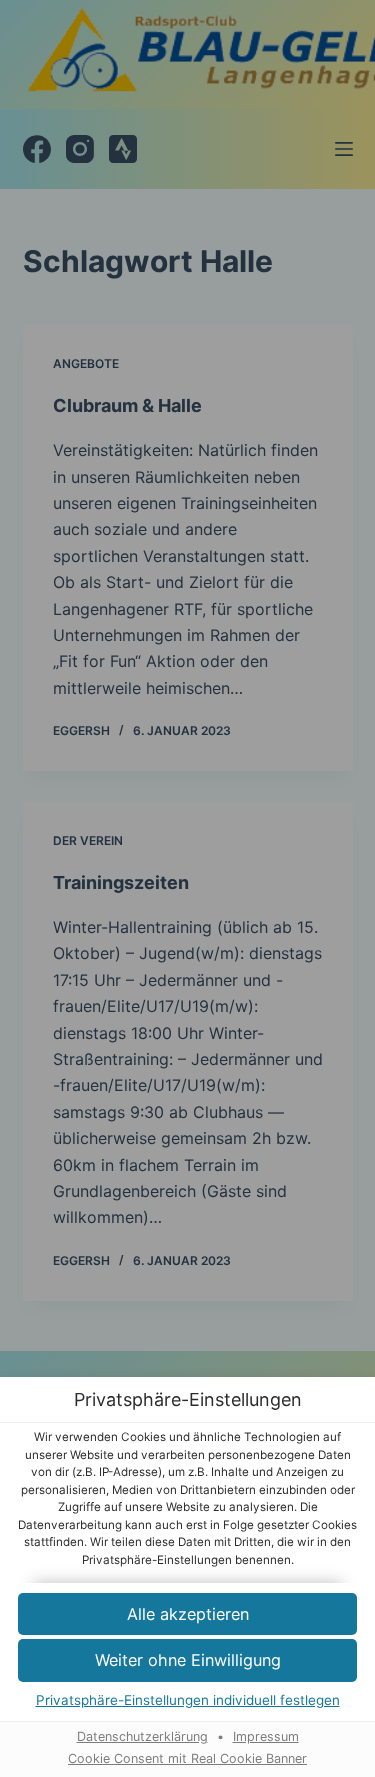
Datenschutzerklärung (142, 1736)
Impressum (266, 1736)
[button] (187, 1614)
